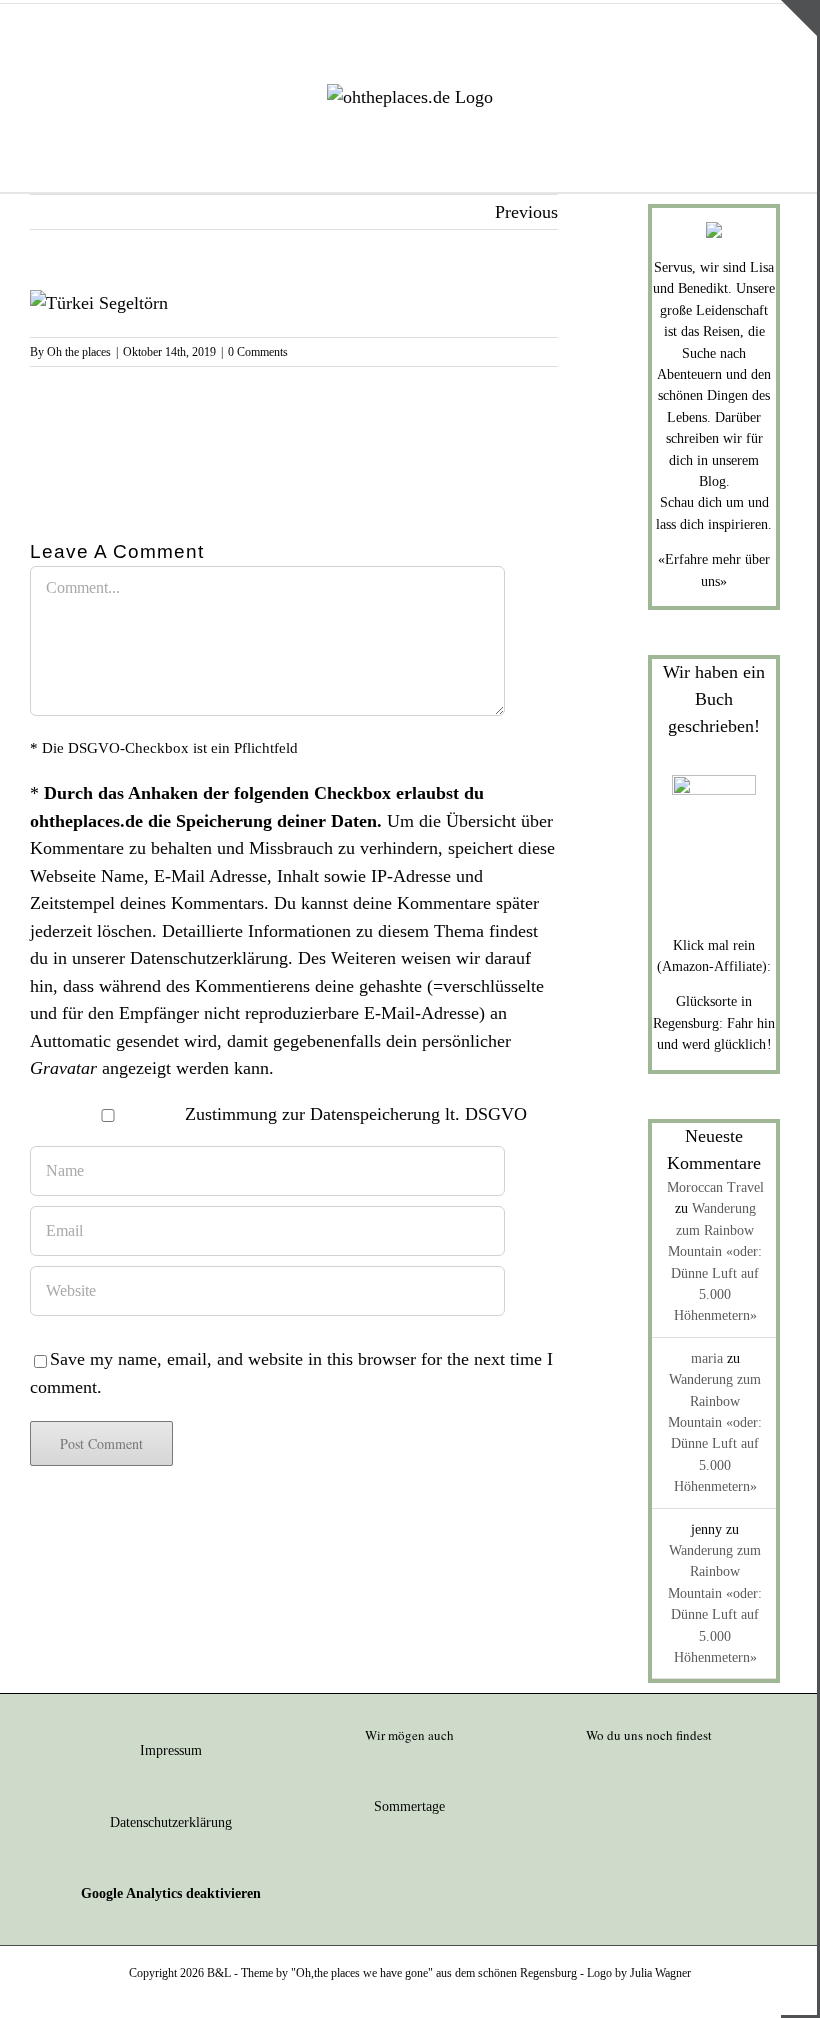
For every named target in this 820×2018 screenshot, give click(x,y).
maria (707, 1358)
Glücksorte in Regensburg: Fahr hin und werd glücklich (714, 1023)
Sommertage (409, 1806)
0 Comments (258, 352)
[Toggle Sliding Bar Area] (799, 18)
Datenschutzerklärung (209, 958)
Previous (526, 212)
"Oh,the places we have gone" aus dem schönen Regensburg (434, 1973)
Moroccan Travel (715, 1187)
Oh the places (79, 352)
